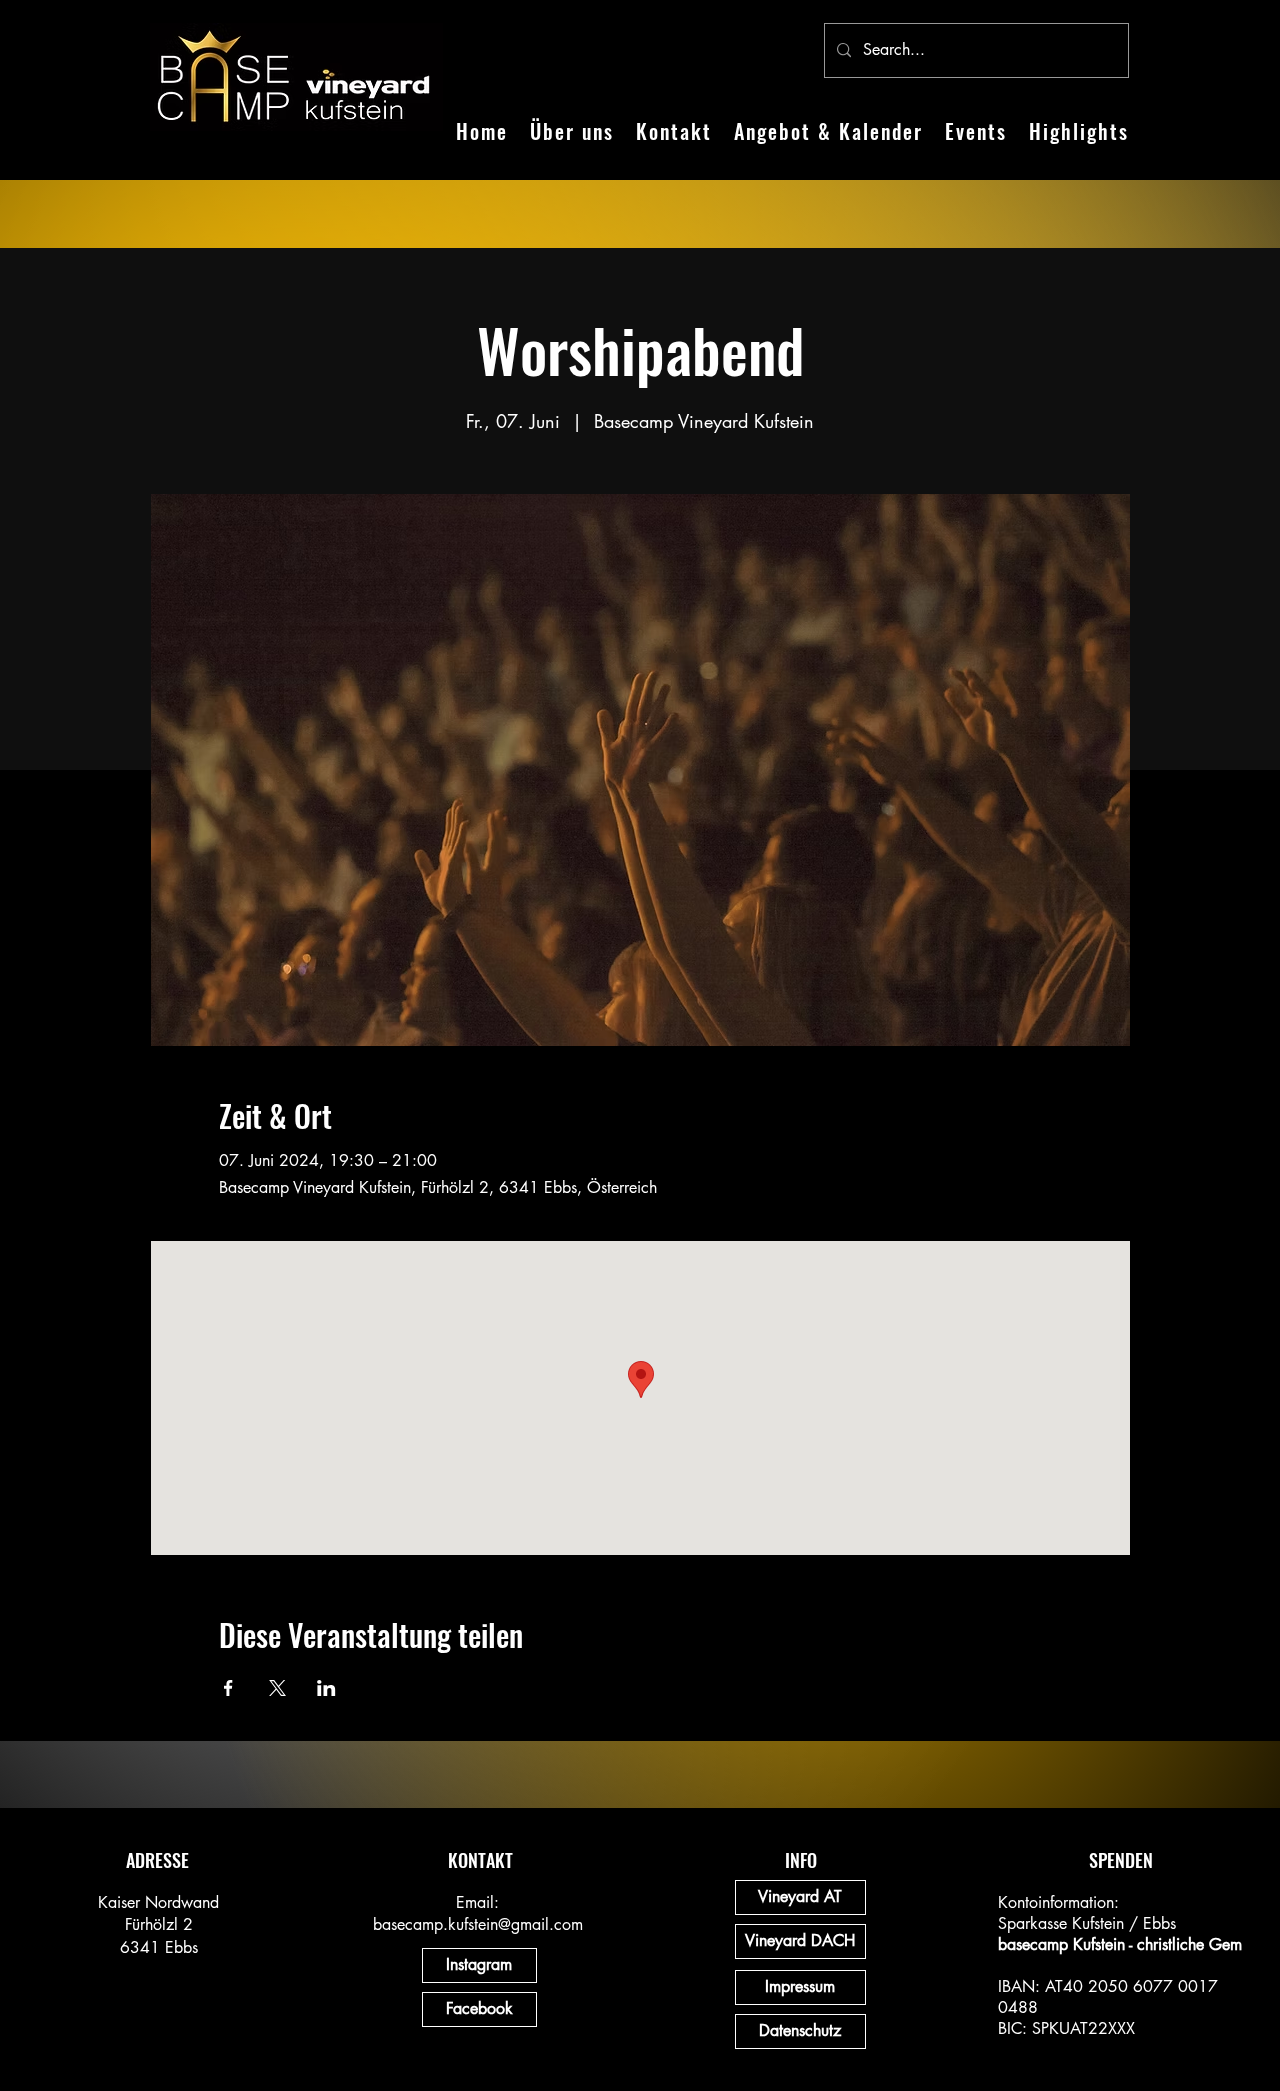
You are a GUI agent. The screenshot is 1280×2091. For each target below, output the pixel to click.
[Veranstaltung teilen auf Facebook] (228, 1688)
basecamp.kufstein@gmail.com (478, 1924)
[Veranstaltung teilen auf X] (277, 1688)
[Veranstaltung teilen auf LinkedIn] (326, 1688)
